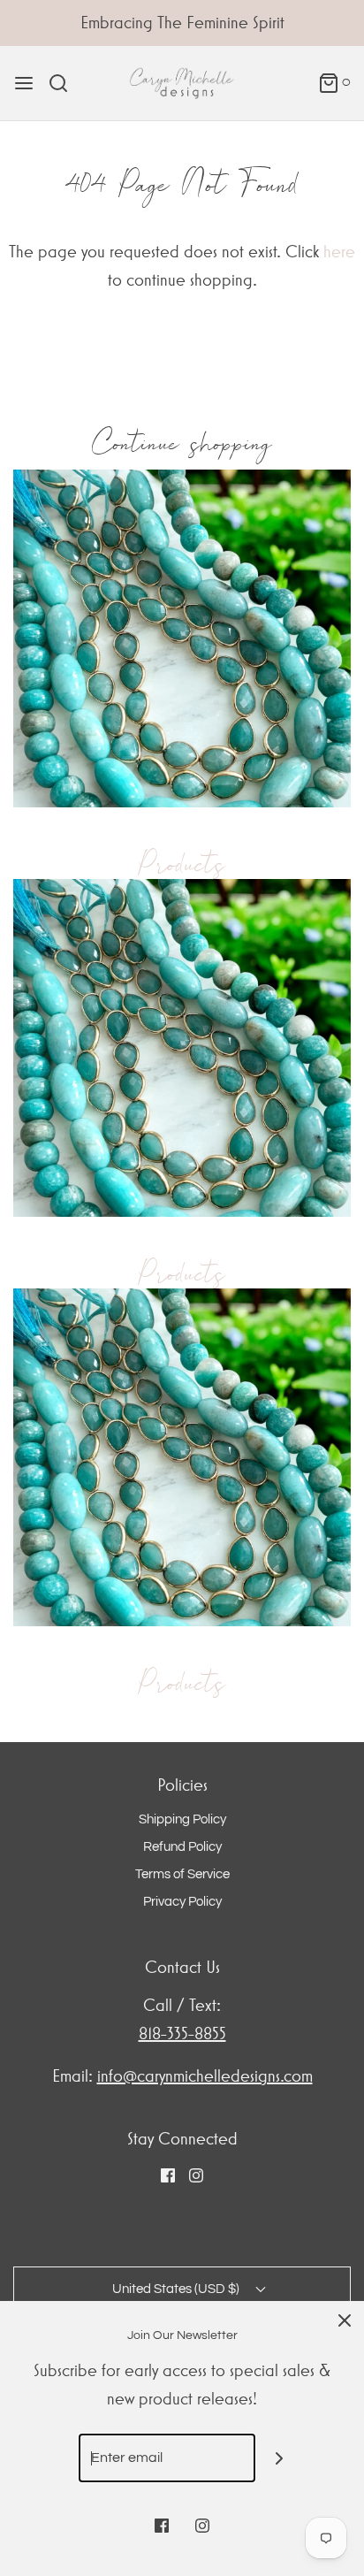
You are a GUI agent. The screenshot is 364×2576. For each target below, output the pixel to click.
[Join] (280, 2458)
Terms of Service (182, 1874)
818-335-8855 (182, 2033)
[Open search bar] (65, 83)
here (339, 252)
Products (182, 864)
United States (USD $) (177, 2289)
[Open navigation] (24, 83)
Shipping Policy (182, 1819)
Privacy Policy (182, 1902)
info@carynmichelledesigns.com (205, 2076)
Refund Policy (182, 1847)
